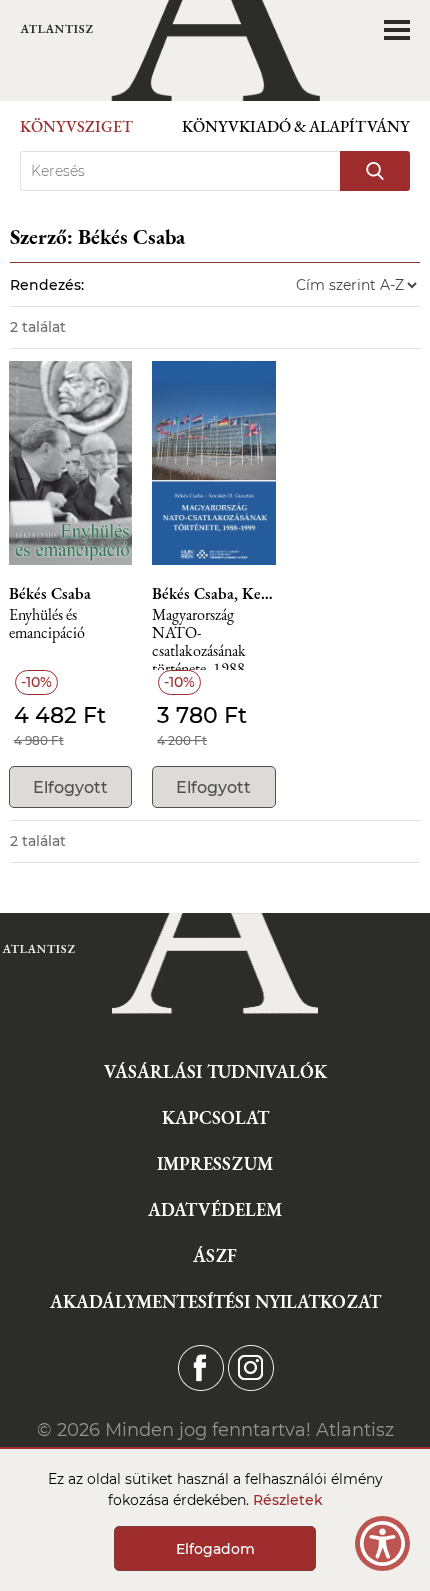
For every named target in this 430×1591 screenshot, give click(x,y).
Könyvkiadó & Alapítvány (296, 126)
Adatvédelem (215, 1209)
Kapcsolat (215, 1117)
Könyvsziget (76, 126)
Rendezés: (47, 285)
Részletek (288, 1500)
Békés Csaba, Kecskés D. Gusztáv (213, 594)
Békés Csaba (50, 594)
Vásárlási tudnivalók (215, 1071)
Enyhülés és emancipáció (47, 624)
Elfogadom (215, 1549)
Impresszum (215, 1163)
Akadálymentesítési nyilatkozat (215, 1301)
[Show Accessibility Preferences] (382, 1543)
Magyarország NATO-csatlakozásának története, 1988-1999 (200, 638)
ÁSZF (215, 1255)
